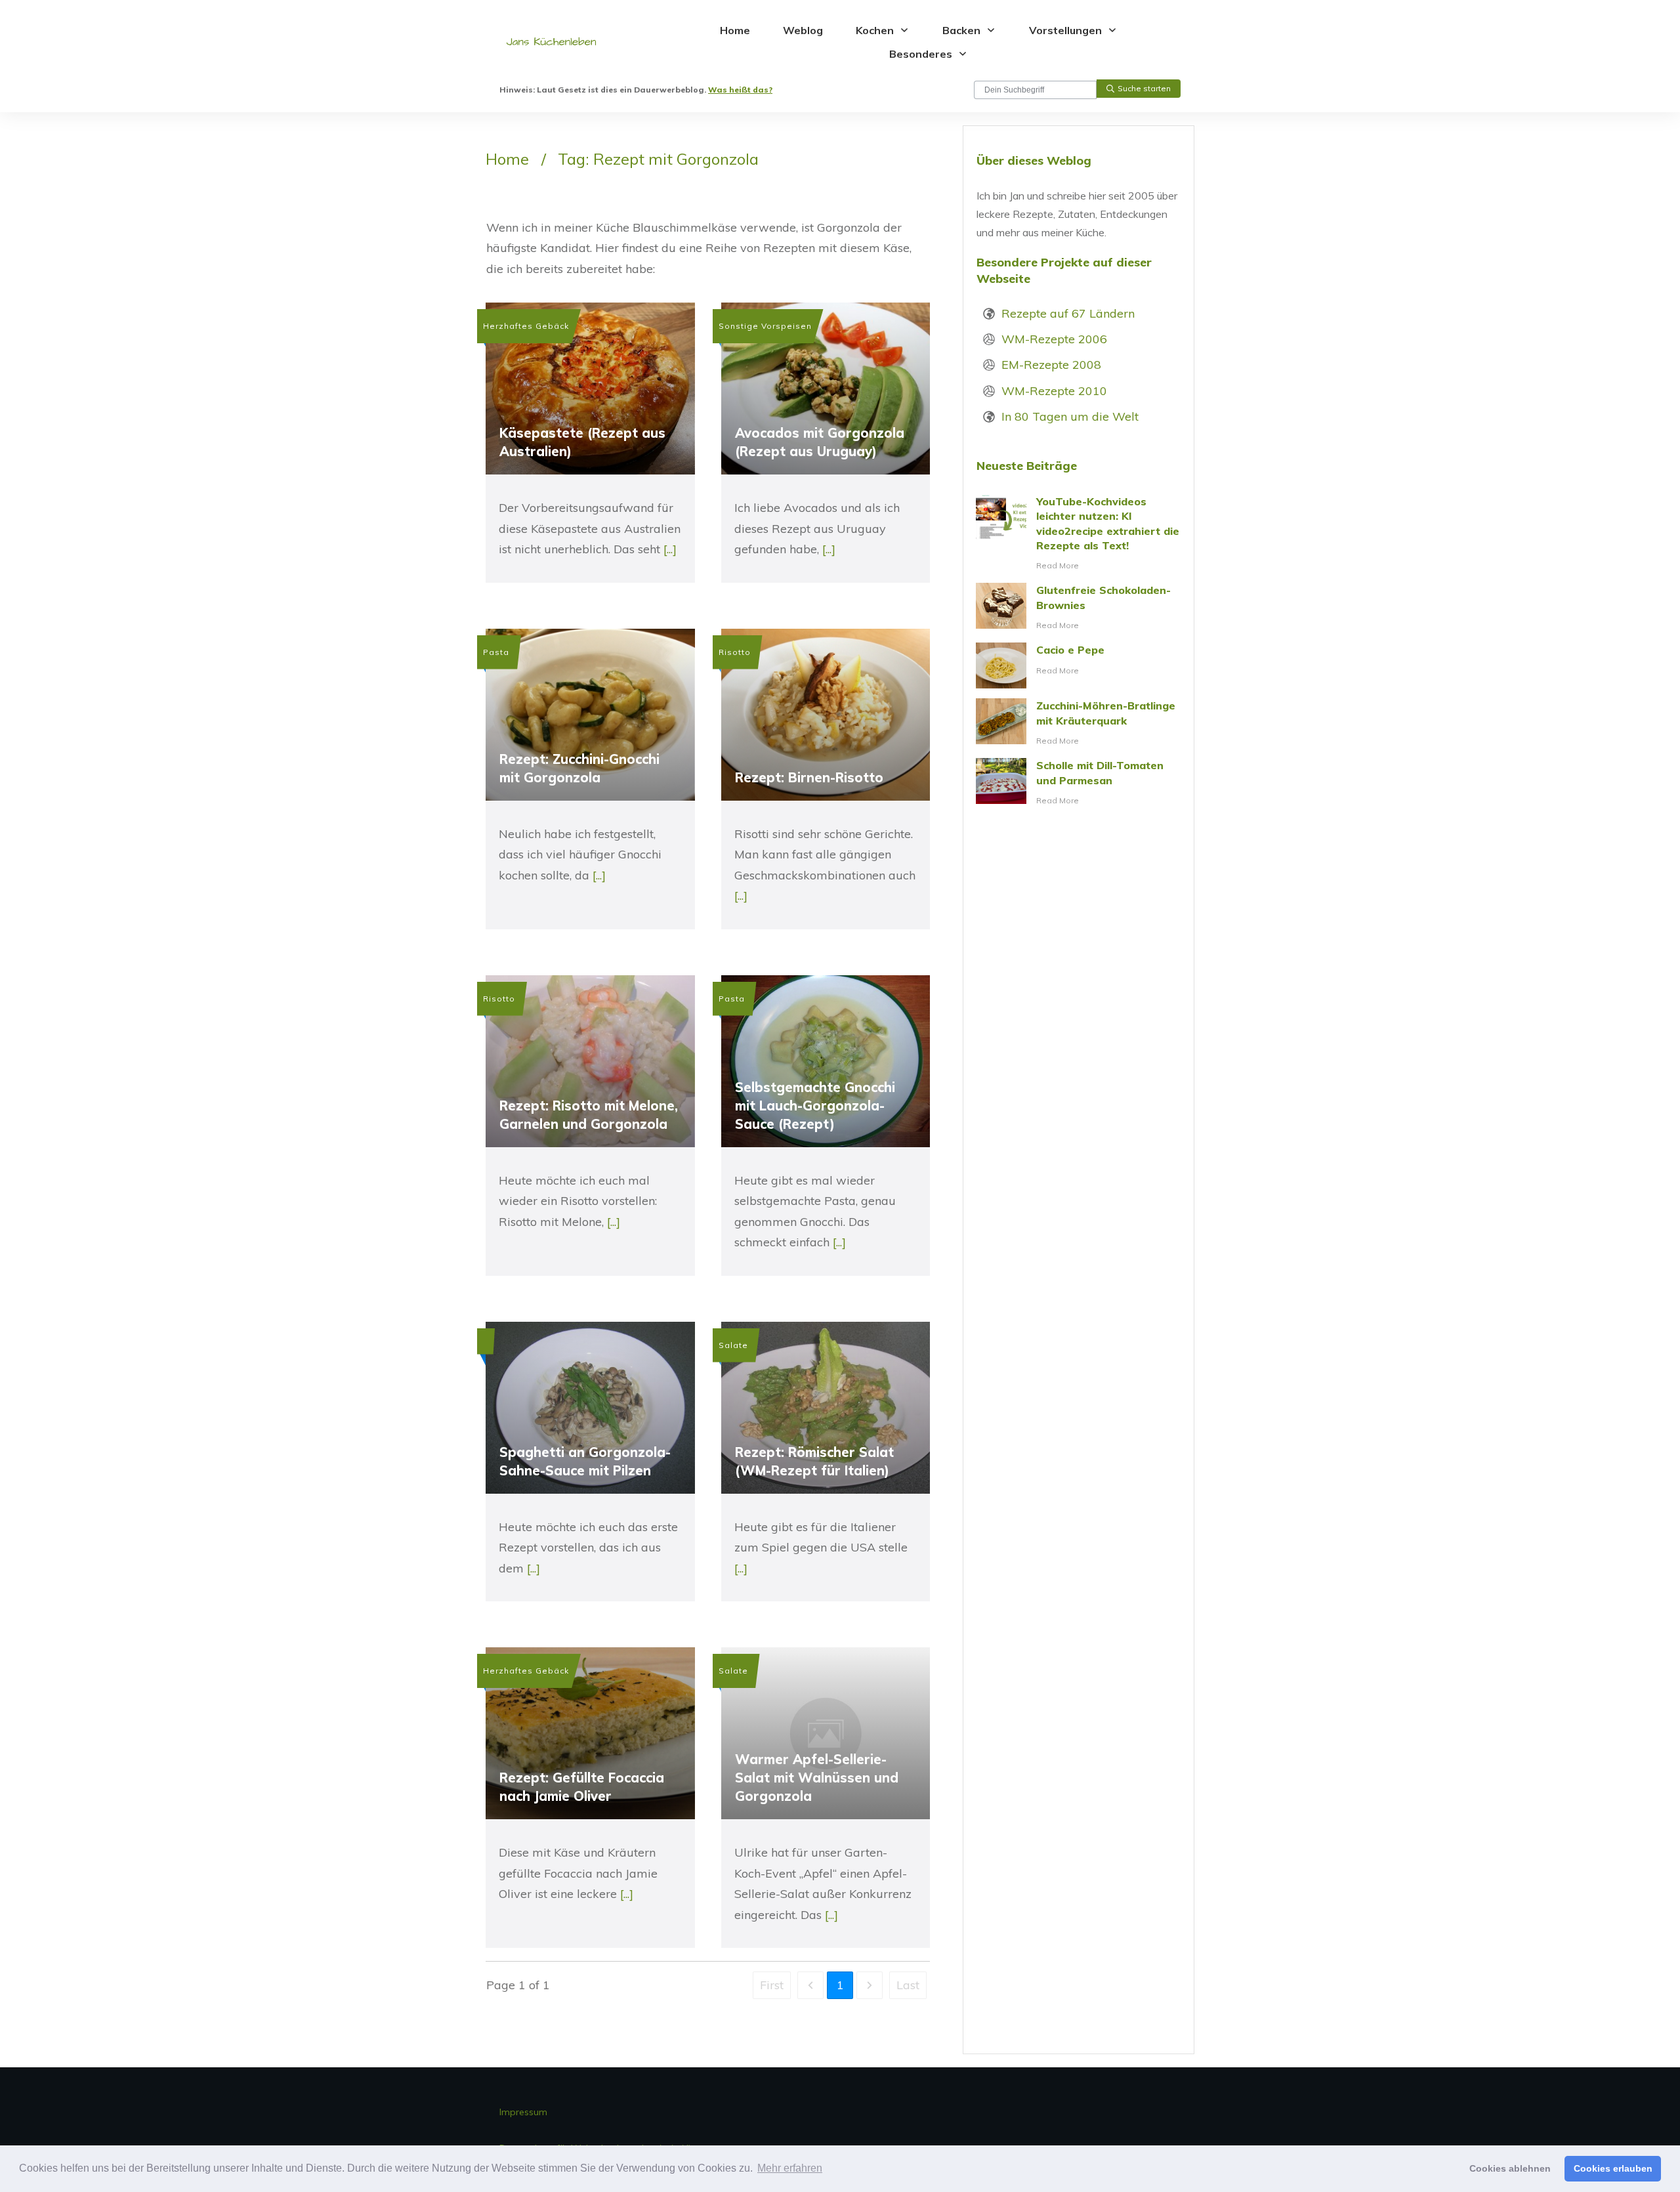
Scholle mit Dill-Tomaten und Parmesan (1079, 783)
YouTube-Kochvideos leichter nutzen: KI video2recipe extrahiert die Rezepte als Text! (1079, 534)
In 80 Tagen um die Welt (1070, 416)
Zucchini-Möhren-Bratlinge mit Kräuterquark (1079, 723)
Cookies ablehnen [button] (1510, 2168)
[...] (670, 549)
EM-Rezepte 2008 (1051, 365)
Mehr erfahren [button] (790, 2168)
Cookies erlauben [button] (1613, 2168)
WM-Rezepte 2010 (1054, 391)
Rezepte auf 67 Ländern (1068, 313)
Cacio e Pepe (1079, 665)
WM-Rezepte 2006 (1054, 339)
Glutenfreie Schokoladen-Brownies (1079, 608)
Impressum (523, 2112)
